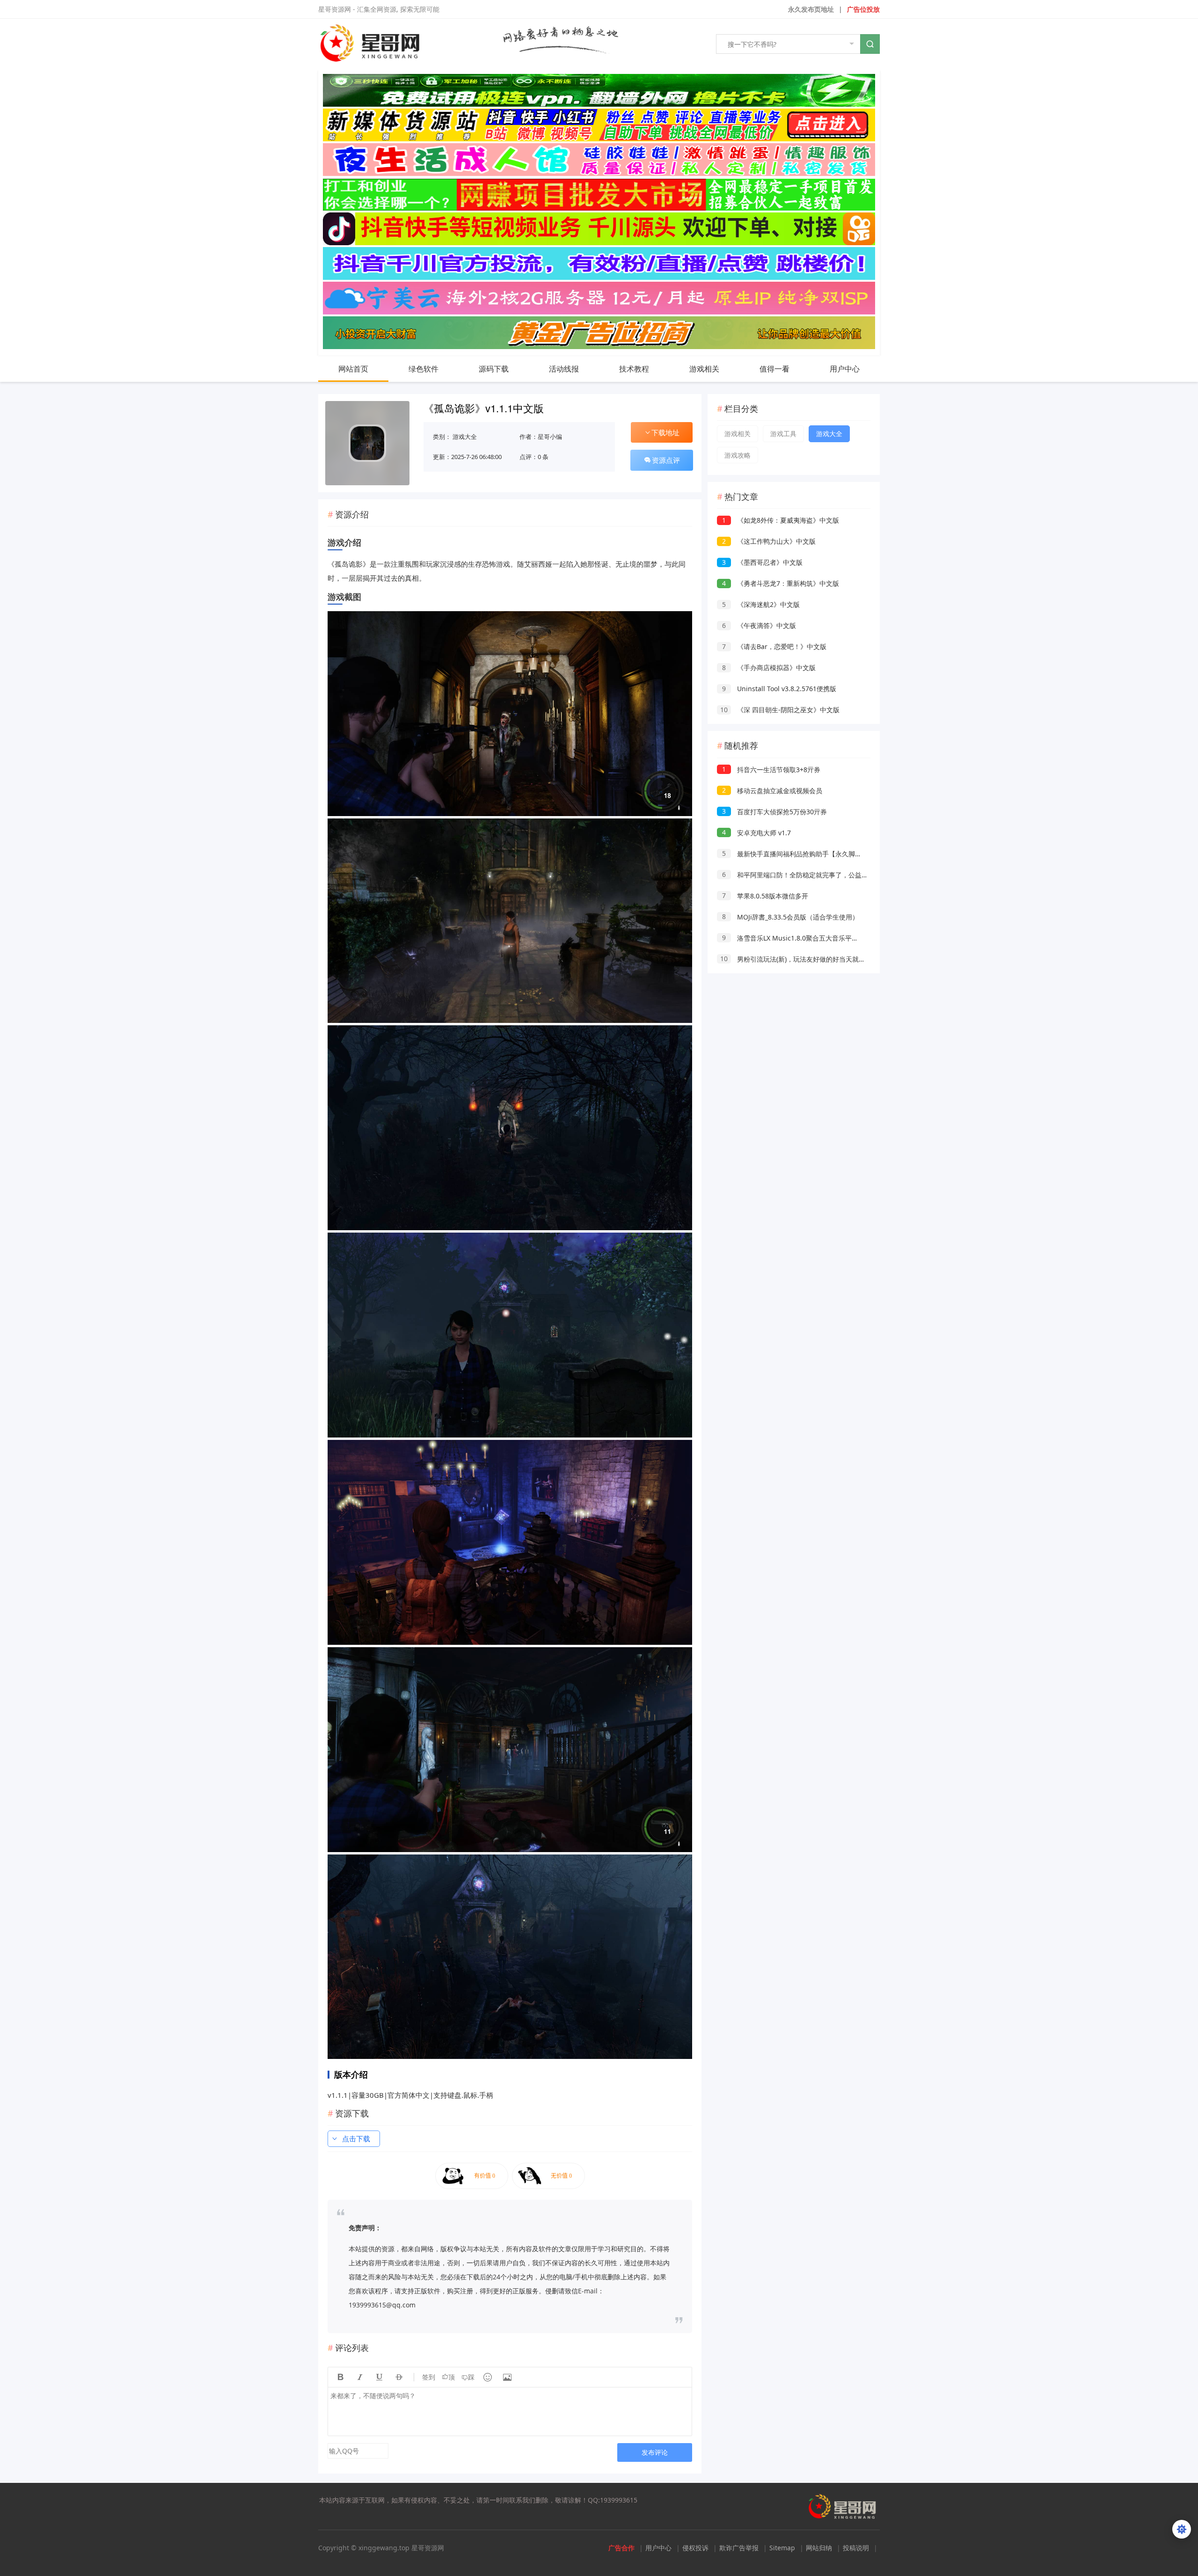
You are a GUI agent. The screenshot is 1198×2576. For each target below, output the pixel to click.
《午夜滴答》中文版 (759, 625)
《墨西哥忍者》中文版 (762, 562)
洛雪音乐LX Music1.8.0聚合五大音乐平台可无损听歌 (807, 938)
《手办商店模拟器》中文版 (769, 668)
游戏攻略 (738, 455)
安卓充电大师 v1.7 (756, 833)
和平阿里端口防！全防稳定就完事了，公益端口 (798, 875)
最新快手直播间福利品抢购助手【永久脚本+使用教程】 (810, 854)
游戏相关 (704, 369)
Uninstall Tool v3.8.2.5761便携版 (779, 689)
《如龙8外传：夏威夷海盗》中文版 (781, 520)
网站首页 (353, 369)
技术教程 (634, 369)
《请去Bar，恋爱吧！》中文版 (774, 646)
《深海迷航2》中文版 (761, 604)
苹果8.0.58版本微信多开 (765, 896)
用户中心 (845, 369)
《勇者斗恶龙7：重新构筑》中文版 (781, 583)
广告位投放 (863, 9)
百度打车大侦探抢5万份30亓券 (774, 812)
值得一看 (774, 369)
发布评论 (655, 2452)
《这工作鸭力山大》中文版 (769, 541)
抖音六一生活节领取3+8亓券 (771, 770)
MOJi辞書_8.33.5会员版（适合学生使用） (790, 917)
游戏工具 (783, 434)
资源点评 (666, 460)
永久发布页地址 (811, 9)
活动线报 (564, 369)
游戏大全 (465, 437)
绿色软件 (424, 369)
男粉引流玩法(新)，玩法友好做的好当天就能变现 (799, 959)
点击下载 (356, 2138)
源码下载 (494, 369)
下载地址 (665, 432)
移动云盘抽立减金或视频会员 (772, 791)
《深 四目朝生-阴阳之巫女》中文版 (780, 710)
